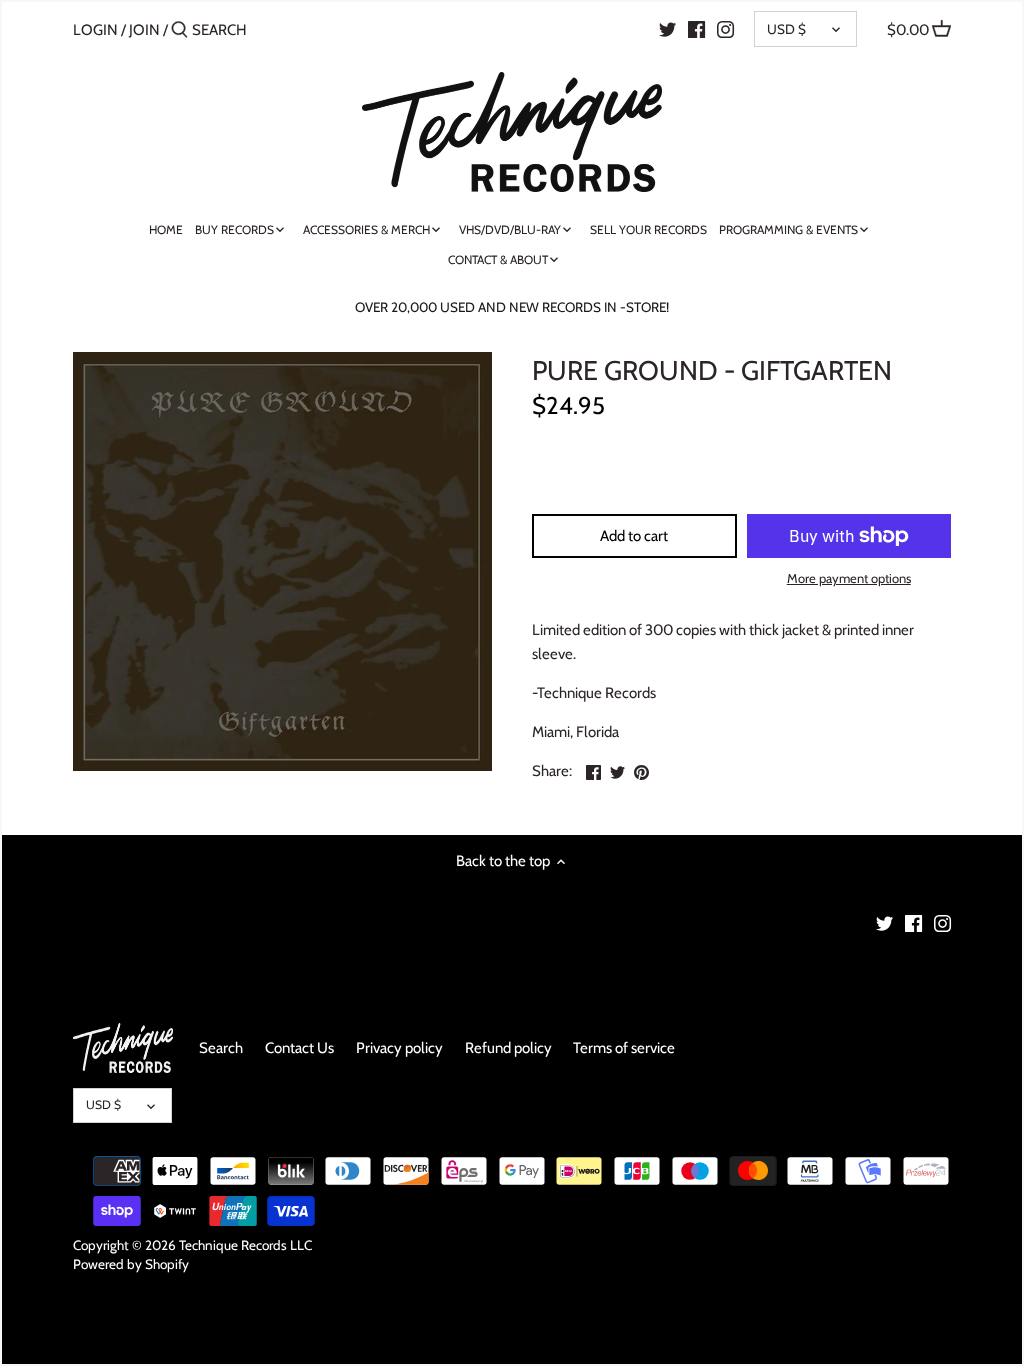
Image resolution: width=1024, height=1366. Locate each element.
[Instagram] (725, 29)
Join (144, 30)
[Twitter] (667, 29)
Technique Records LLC (245, 1245)
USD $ (786, 29)
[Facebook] (696, 29)
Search (221, 1048)
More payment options (849, 578)
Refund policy (508, 1048)
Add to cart (634, 536)
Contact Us (299, 1048)
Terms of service (624, 1048)
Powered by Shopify (131, 1264)
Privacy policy (399, 1048)
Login (95, 30)
